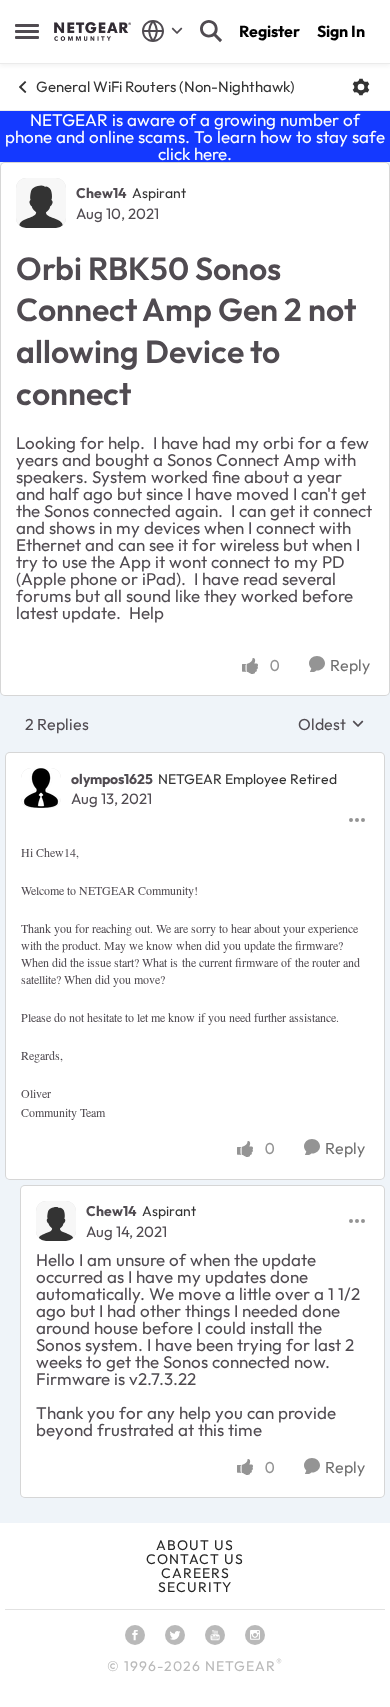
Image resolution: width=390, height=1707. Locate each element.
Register (269, 31)
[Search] (211, 31)
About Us (195, 1545)
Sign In (341, 31)
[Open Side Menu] (27, 31)
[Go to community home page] (92, 31)
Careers (195, 1573)
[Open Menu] (361, 87)
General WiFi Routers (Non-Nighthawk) (165, 86)
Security (195, 1587)
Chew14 (101, 193)
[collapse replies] (195, 762)
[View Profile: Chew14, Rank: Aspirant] (41, 203)
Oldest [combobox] (331, 724)
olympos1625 (112, 779)
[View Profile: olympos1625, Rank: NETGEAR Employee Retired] (41, 788)
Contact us (195, 1559)
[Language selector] (162, 31)
